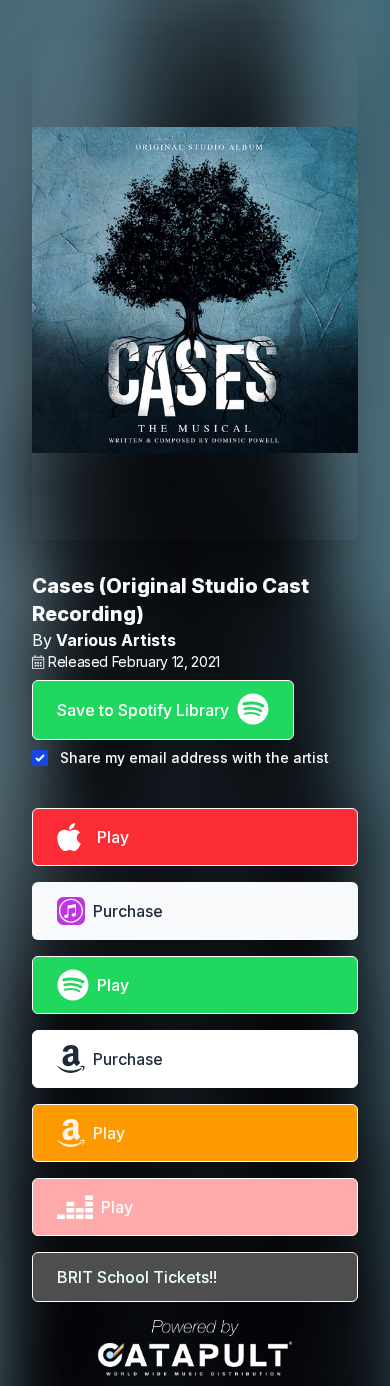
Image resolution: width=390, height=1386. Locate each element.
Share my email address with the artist (194, 757)
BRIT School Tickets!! (137, 1277)
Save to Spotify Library (143, 710)
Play (109, 837)
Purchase (128, 911)
